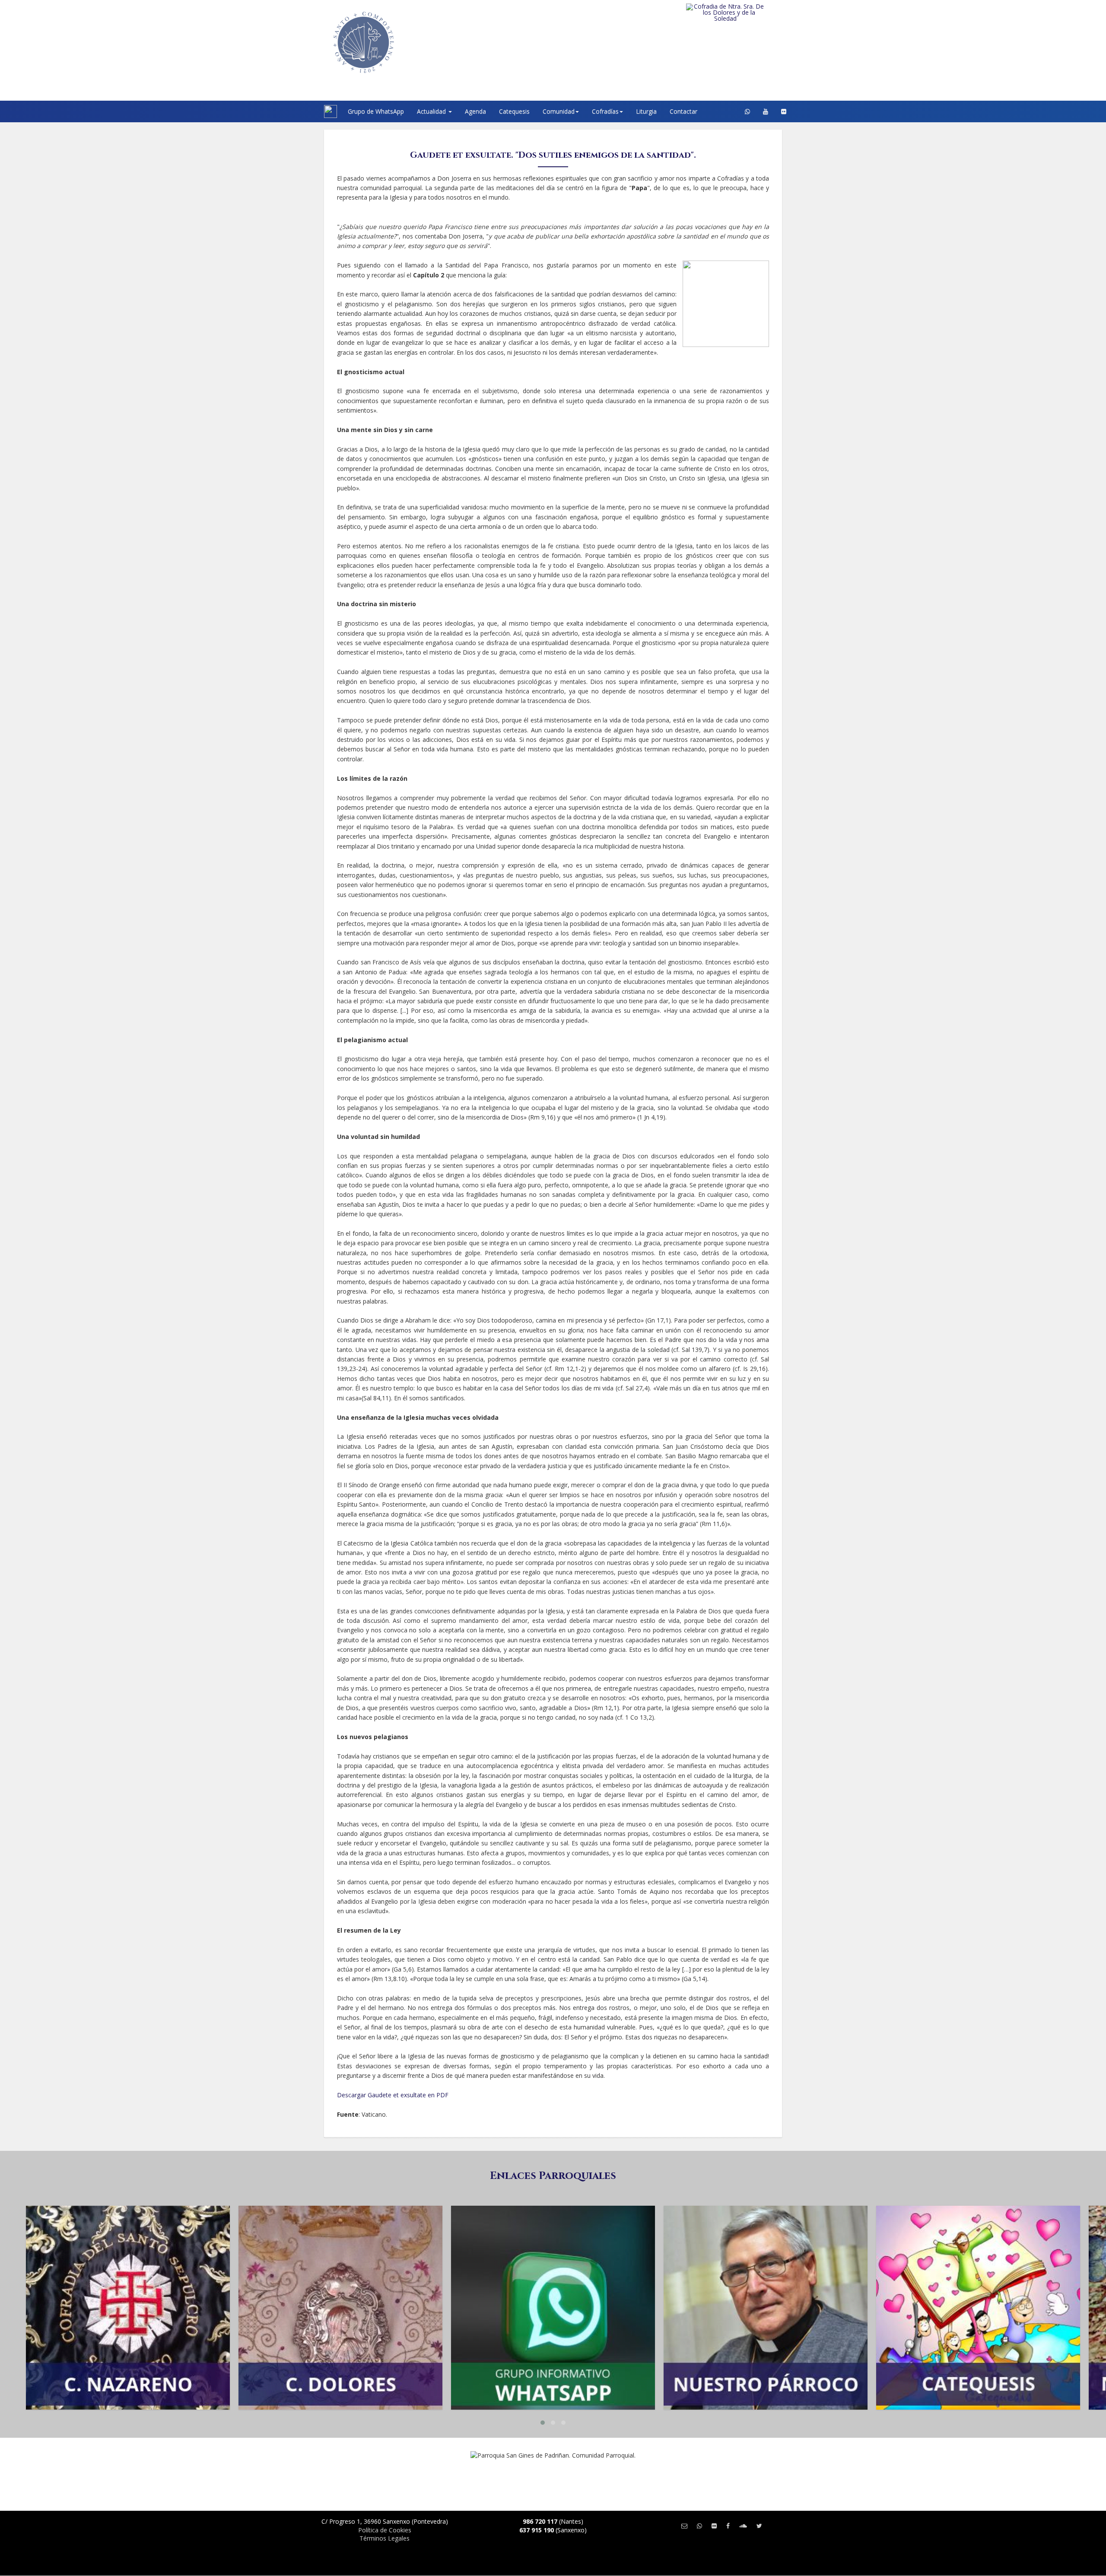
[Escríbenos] (684, 2526)
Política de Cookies (385, 2530)
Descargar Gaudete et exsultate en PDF (393, 2095)
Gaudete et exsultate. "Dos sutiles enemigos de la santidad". (553, 155)
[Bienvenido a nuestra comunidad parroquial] (313, 111)
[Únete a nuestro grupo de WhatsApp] (747, 111)
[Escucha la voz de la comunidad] (743, 2526)
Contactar (683, 111)
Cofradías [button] (605, 111)
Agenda (475, 111)
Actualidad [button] (432, 111)
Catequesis (514, 111)
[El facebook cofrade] (728, 2526)
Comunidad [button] (559, 111)
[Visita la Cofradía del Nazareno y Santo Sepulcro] (743, 10)
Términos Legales (385, 2538)
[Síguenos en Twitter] (759, 2526)
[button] (543, 2423)
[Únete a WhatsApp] (699, 2526)
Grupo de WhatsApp (376, 111)
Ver (128, 2240)
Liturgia (646, 111)
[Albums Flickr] (784, 111)
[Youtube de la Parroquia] (766, 111)
